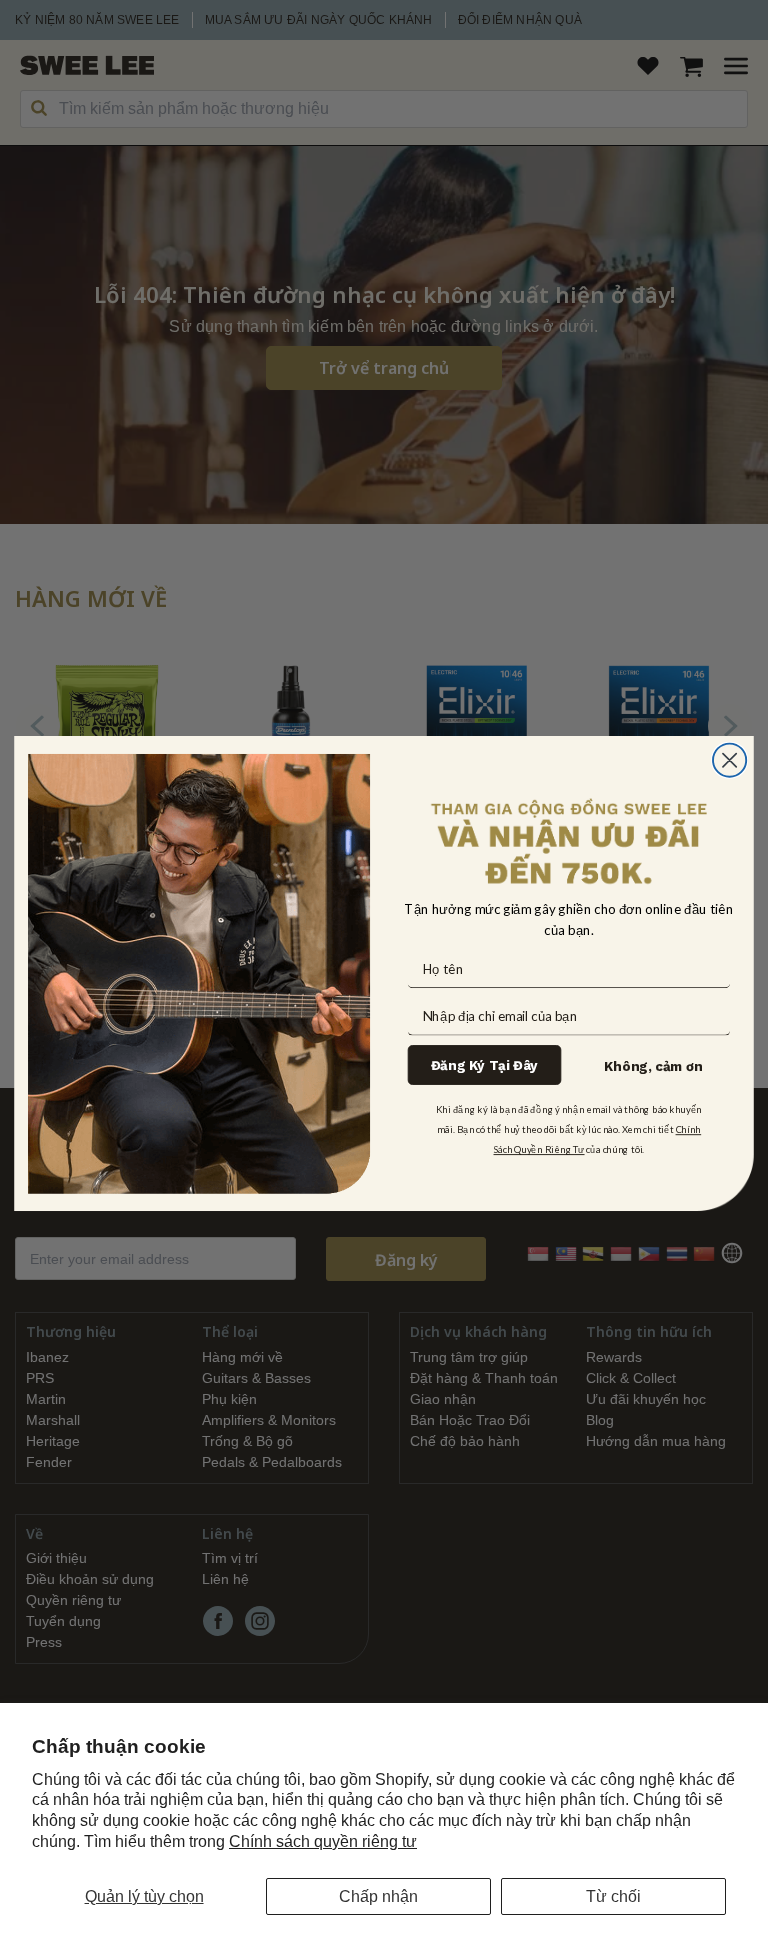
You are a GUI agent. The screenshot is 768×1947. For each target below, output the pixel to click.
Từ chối (613, 1896)
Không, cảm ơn (653, 1066)
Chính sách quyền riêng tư (323, 1841)
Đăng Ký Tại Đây (484, 1065)
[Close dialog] (729, 759)
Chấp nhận (378, 1896)
